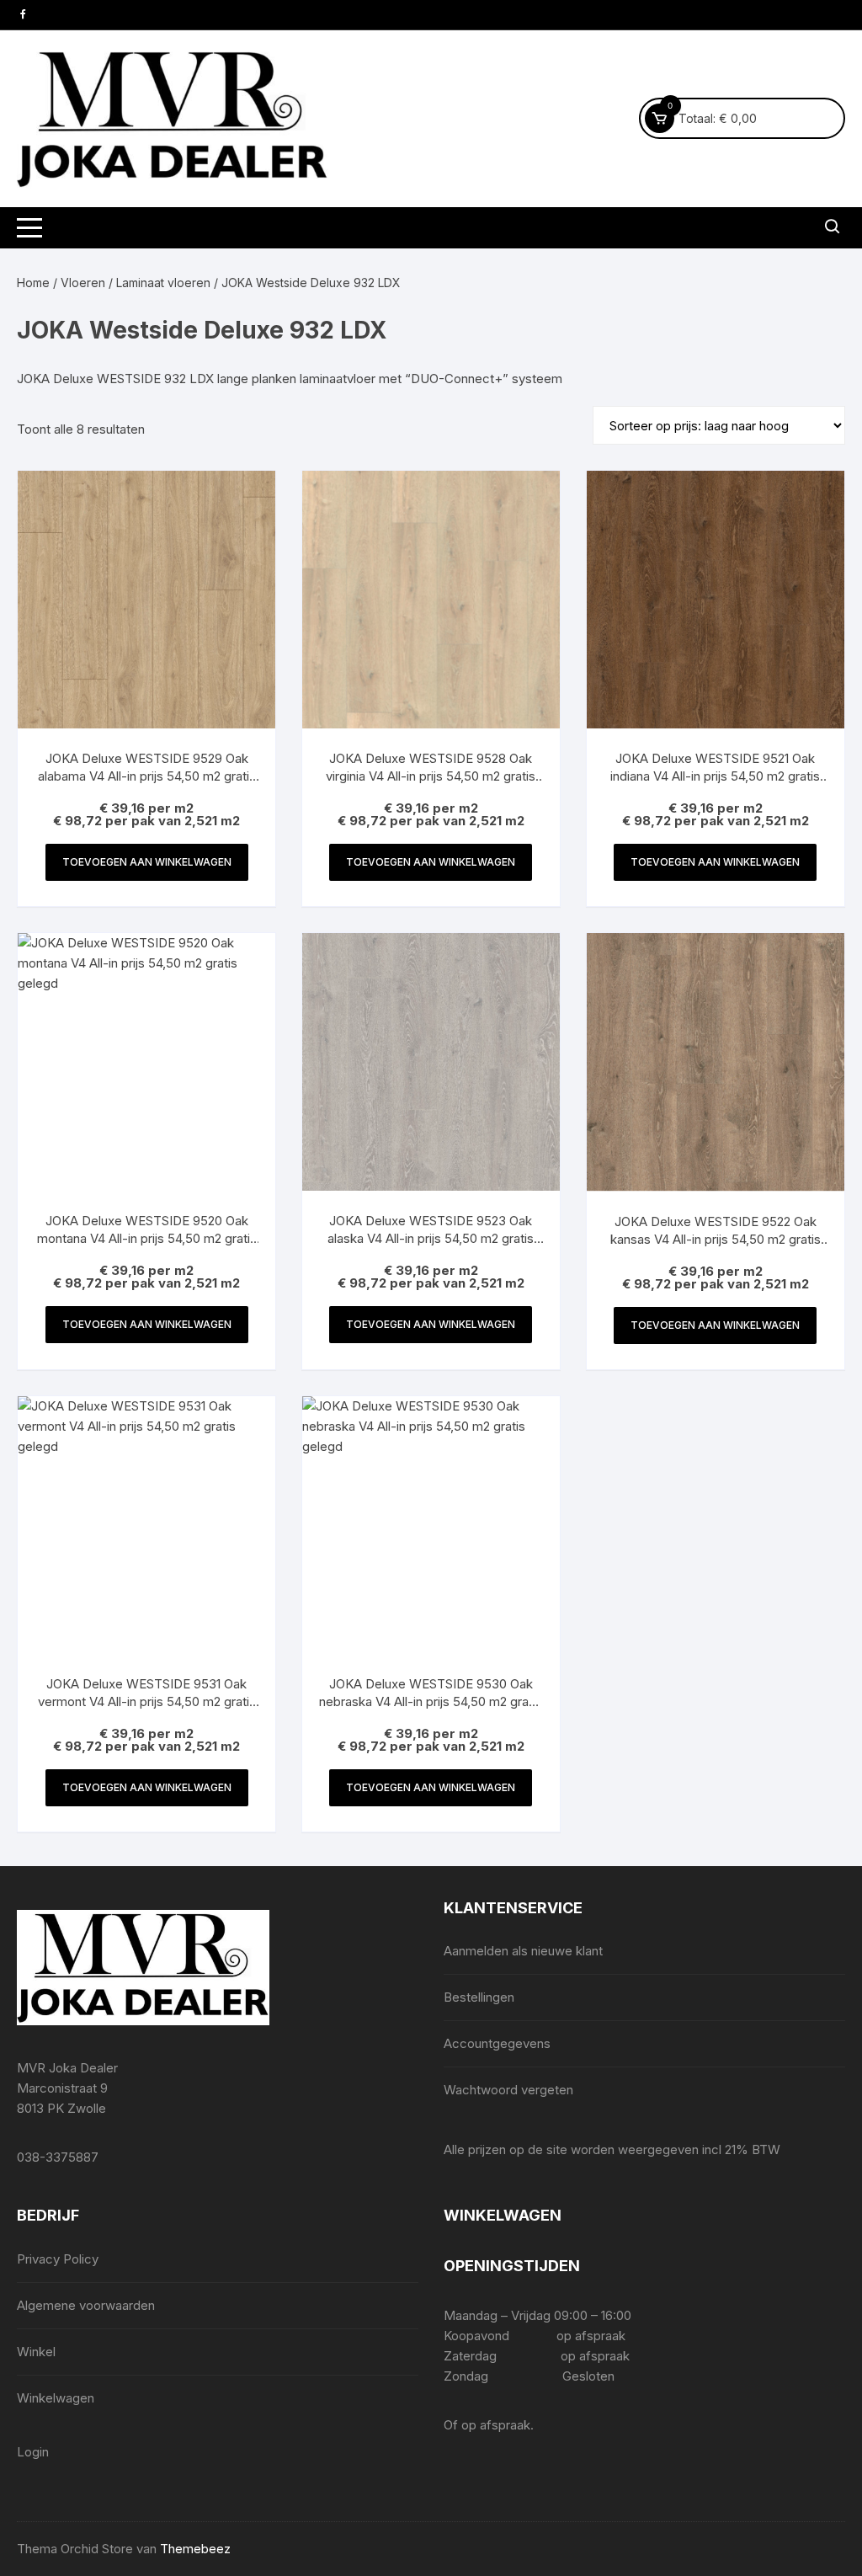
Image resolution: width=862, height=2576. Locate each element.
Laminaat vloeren (163, 283)
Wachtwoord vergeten (508, 2090)
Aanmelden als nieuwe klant (523, 1951)
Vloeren (83, 283)
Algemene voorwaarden (86, 2305)
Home (33, 283)
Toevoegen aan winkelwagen (147, 862)
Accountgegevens (497, 2043)
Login (33, 2452)
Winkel (36, 2352)
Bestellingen (479, 1997)
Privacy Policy (58, 2259)
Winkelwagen (56, 2398)
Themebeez (195, 2549)
